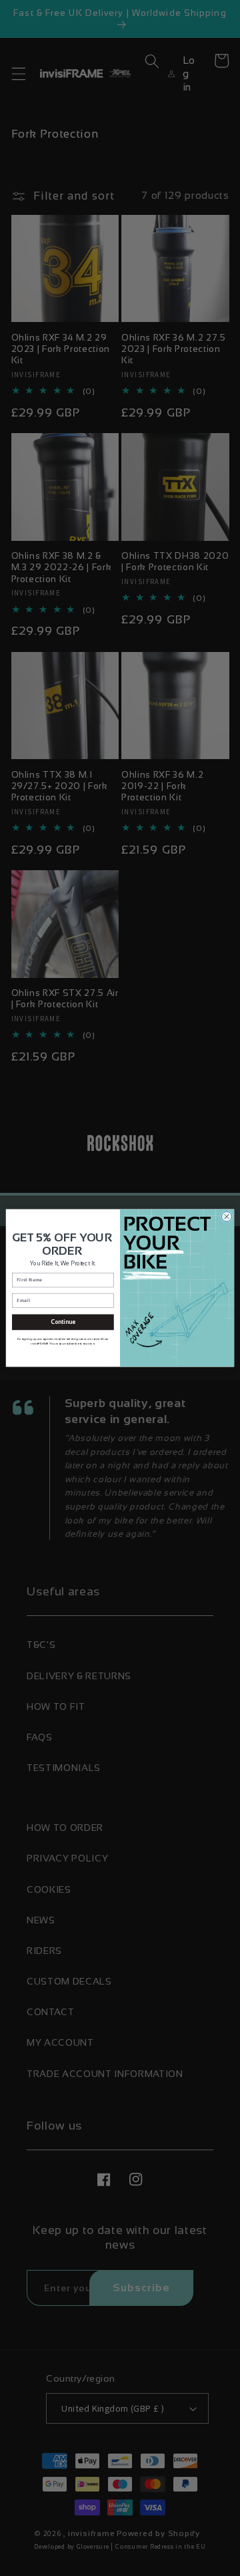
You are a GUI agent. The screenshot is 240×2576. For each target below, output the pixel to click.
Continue (63, 1322)
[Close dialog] (226, 1216)
